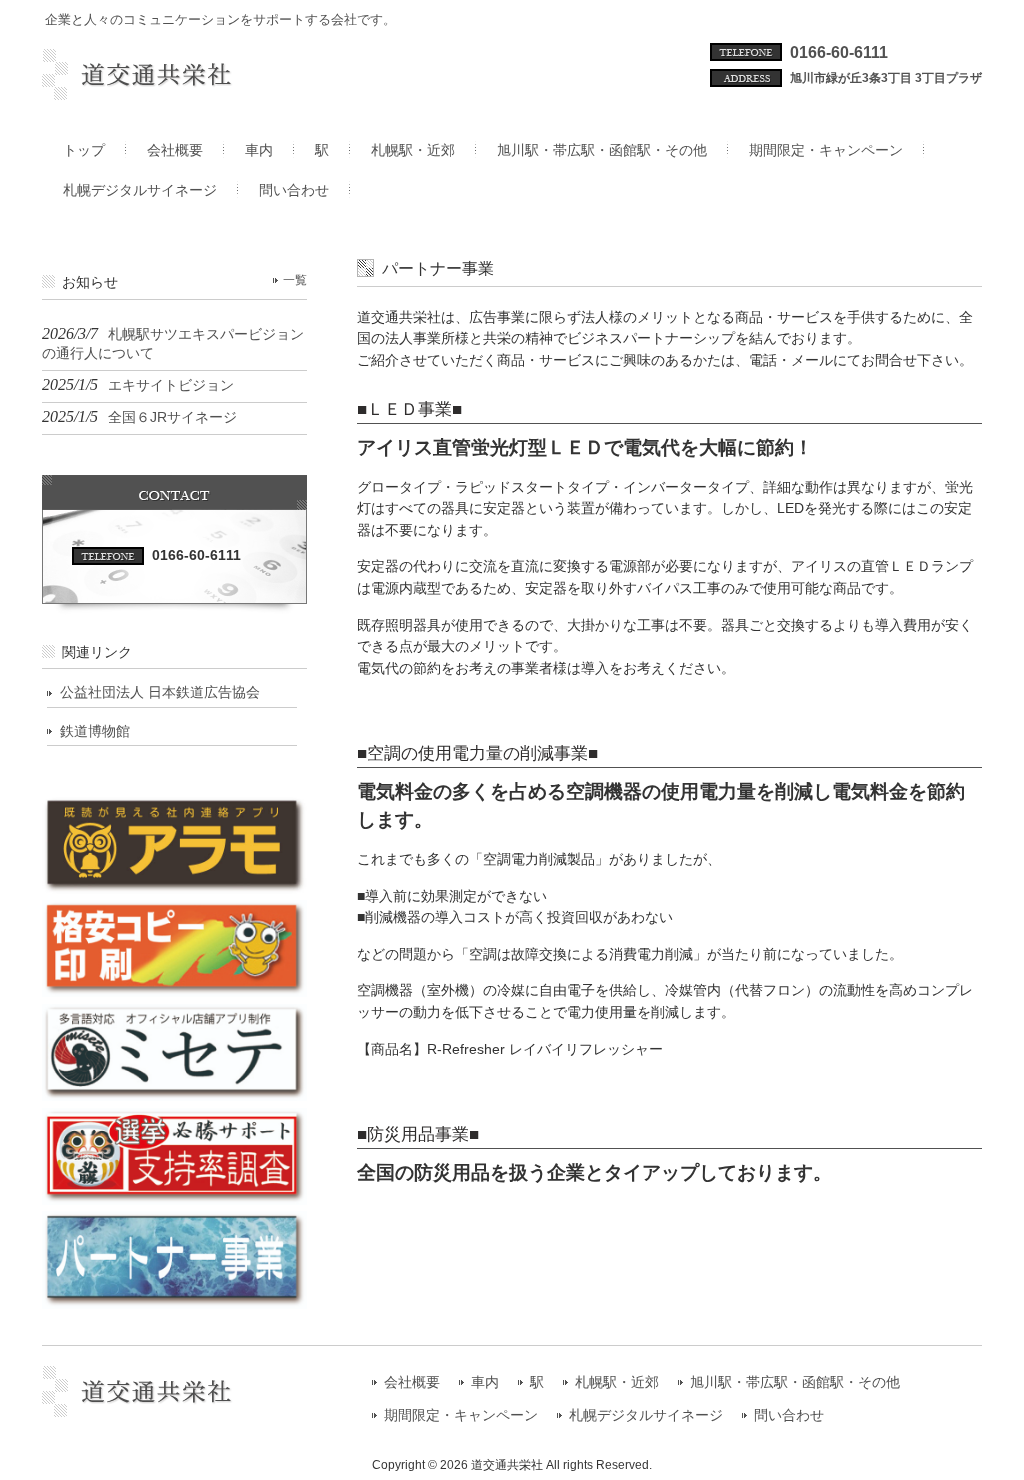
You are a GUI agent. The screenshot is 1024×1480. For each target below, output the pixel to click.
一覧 (295, 280)
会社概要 (412, 1382)
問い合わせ (789, 1415)
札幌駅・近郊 (617, 1382)
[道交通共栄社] (174, 92)
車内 (485, 1382)
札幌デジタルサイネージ (646, 1415)
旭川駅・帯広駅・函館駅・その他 (795, 1382)
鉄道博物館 (95, 731)
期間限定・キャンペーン (461, 1415)
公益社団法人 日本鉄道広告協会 (160, 692)
